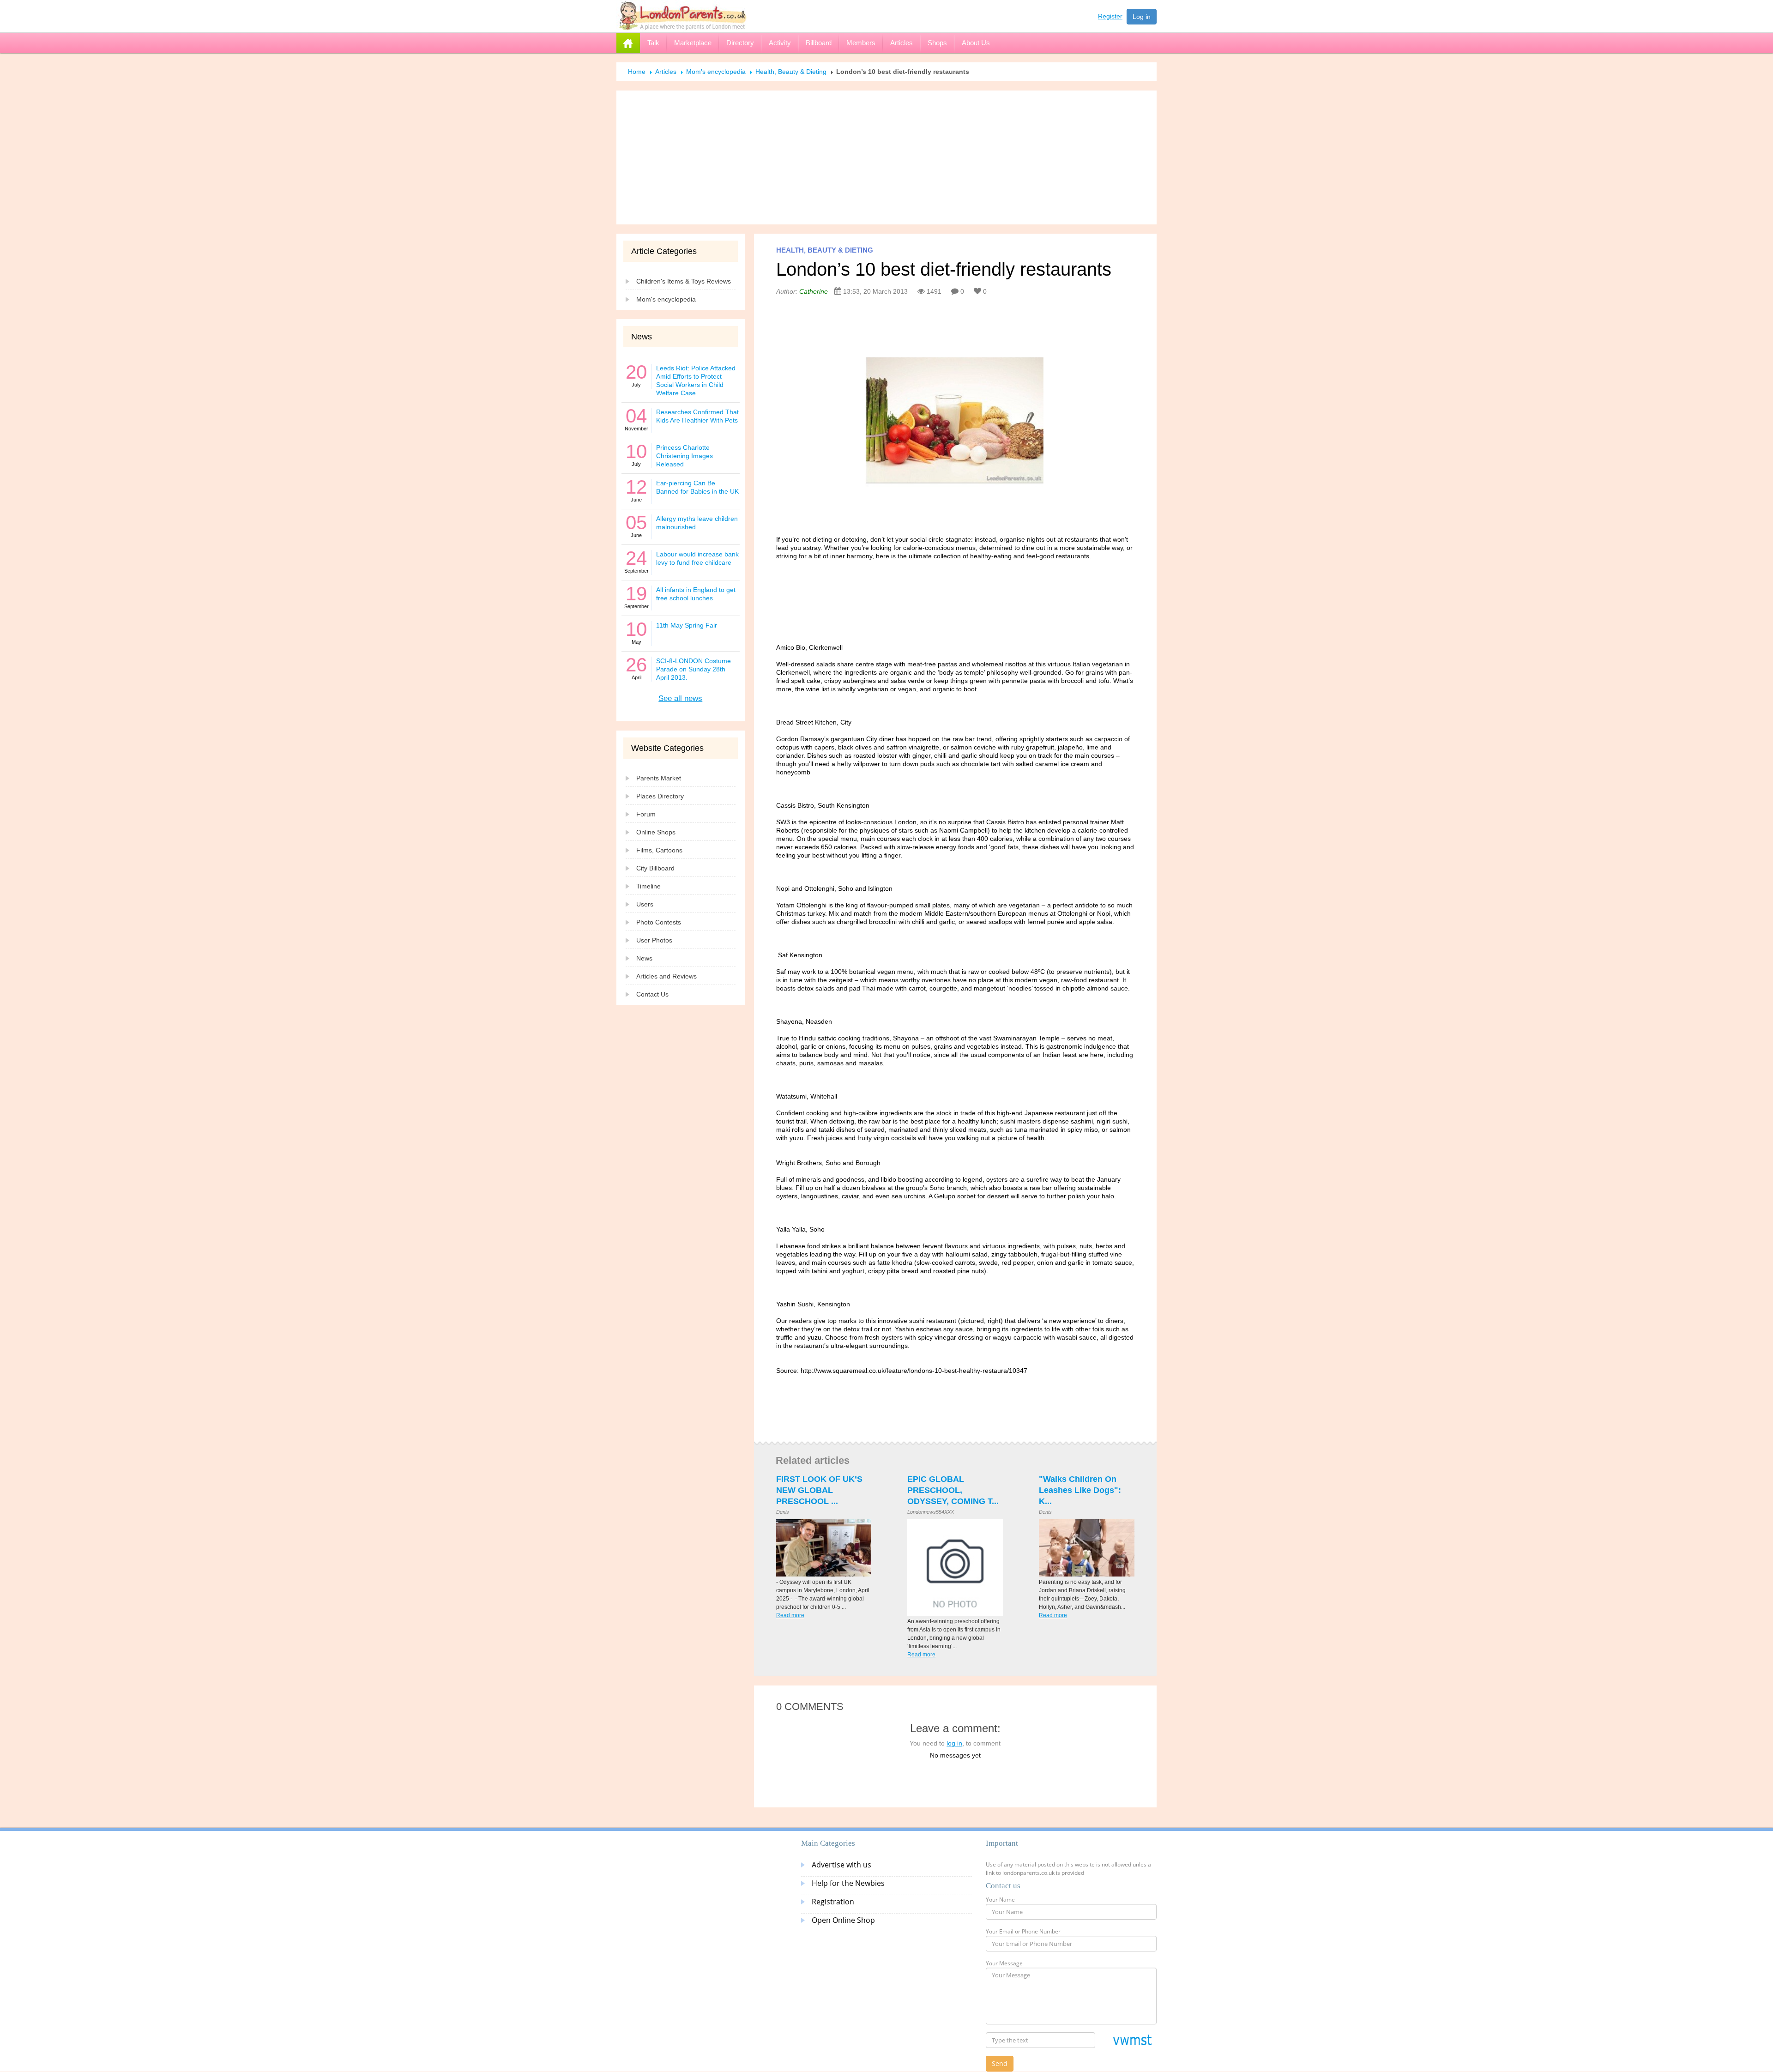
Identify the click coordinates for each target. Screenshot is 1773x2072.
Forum (646, 814)
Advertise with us (841, 1865)
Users (645, 904)
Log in (1142, 17)
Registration (833, 1902)
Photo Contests (659, 922)
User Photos (654, 940)
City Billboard (655, 868)
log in (954, 1743)
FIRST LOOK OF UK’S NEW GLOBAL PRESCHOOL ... (819, 1490)
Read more (790, 1615)
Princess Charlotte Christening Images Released (684, 456)
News (644, 958)
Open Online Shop (843, 1920)
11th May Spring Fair (687, 625)
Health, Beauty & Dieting (791, 72)
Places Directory (660, 796)
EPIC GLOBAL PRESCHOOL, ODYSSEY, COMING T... (953, 1490)
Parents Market (659, 778)
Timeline (648, 886)
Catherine (814, 291)
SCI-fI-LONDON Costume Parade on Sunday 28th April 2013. (694, 669)
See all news (680, 698)
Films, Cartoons (659, 850)
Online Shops (656, 832)
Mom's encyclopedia (716, 72)
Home (637, 72)
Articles (666, 72)
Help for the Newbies (848, 1883)
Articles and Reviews (666, 976)
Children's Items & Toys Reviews (684, 281)
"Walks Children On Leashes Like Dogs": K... (1080, 1490)
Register (1110, 16)
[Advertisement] (886, 157)
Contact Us (652, 994)
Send (1000, 2063)
